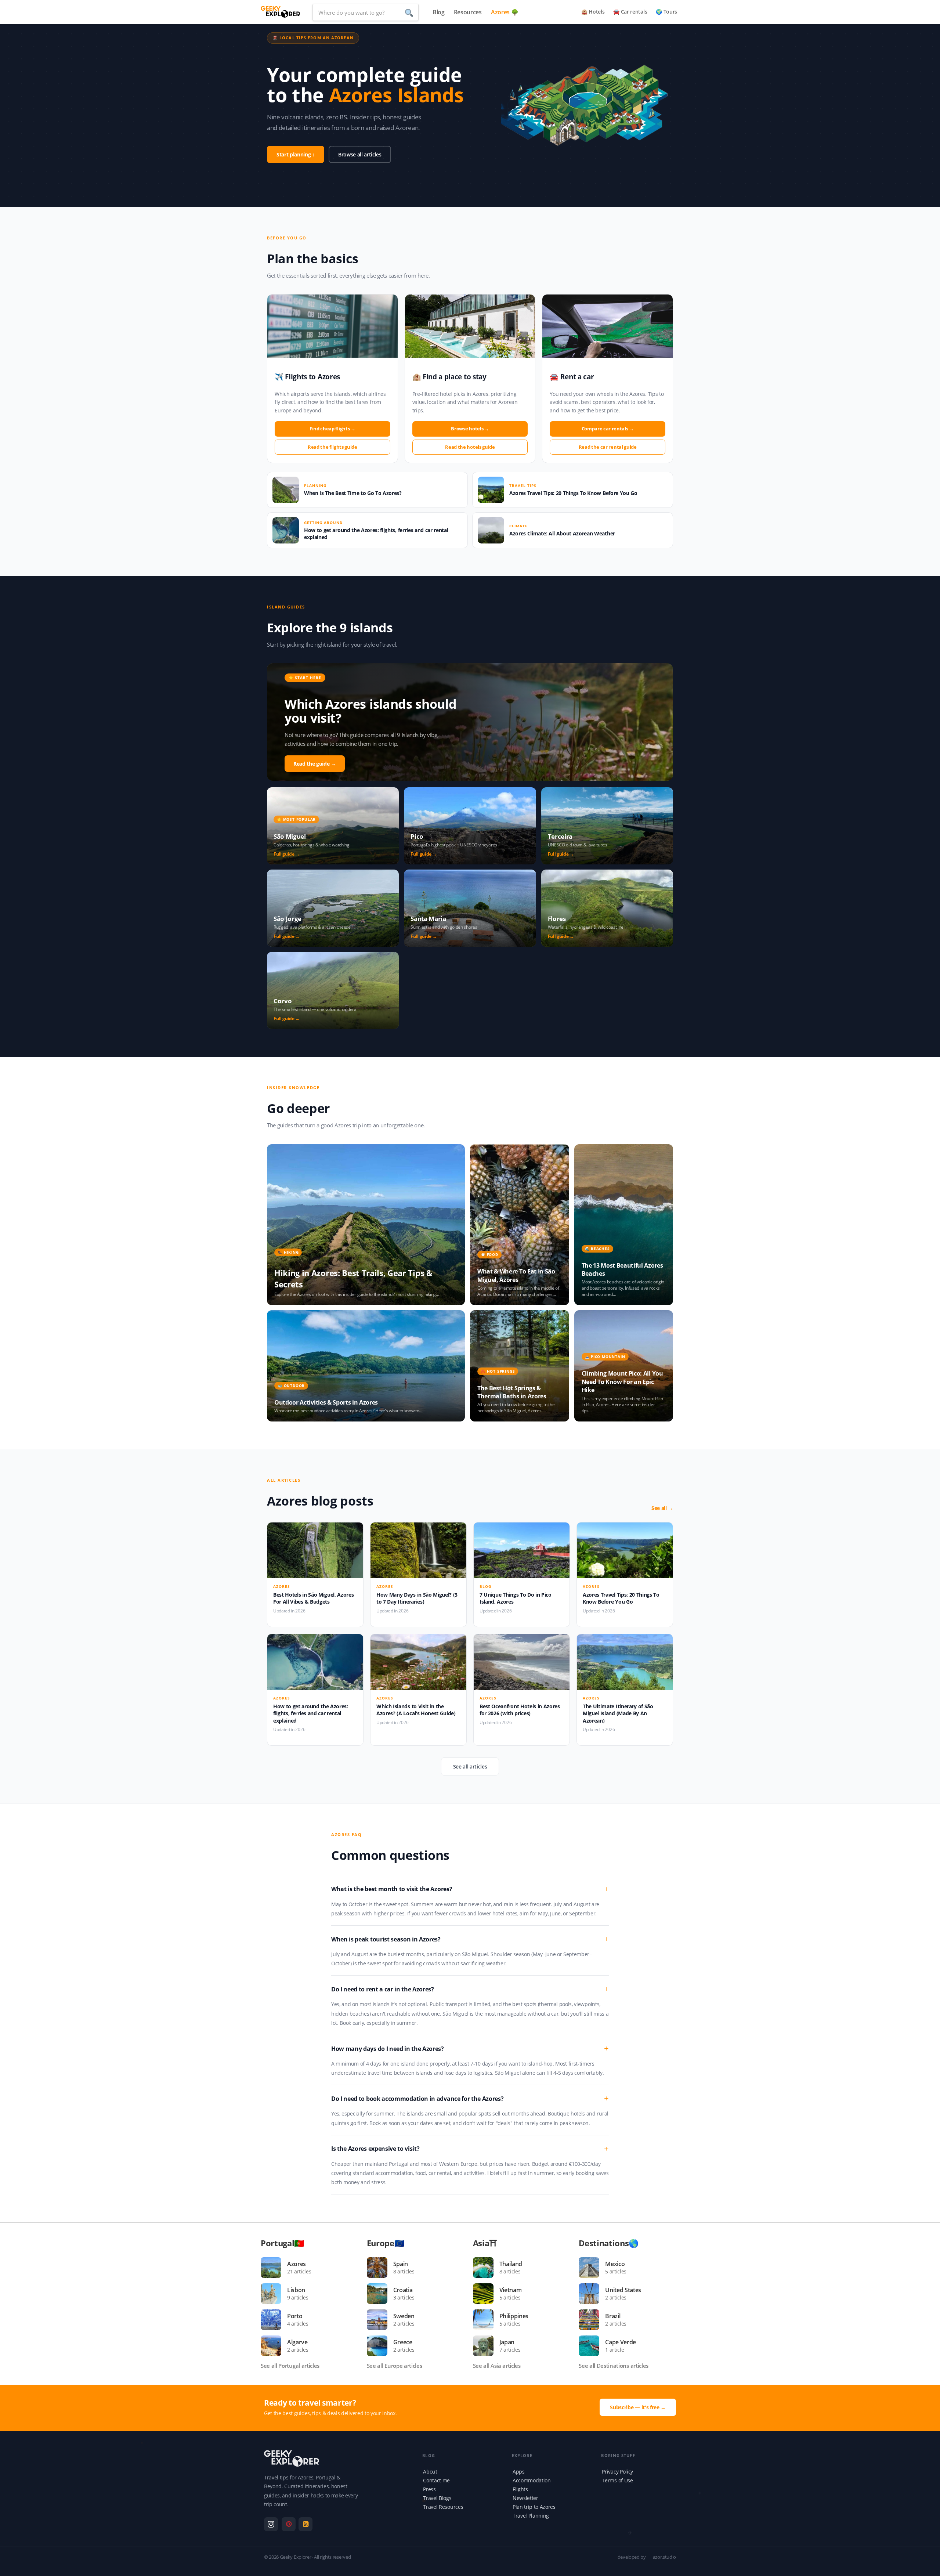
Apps (519, 2472)
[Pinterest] (289, 2524)
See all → (662, 1508)
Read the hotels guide (470, 447)
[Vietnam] (486, 2294)
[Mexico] (592, 2268)
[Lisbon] (274, 2294)
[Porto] (274, 2320)
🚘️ (630, 12)
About (430, 2472)
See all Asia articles (497, 2366)
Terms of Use (617, 2480)
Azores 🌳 (505, 12)
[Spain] (380, 2268)
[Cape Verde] (592, 2346)
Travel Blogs (437, 2498)
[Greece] (380, 2346)
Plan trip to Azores (534, 2507)
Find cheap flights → (332, 429)
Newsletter (525, 2498)
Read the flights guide (332, 447)
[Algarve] (274, 2346)
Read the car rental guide (608, 447)
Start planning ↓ (296, 154)
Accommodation (532, 2480)
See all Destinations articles (614, 2366)
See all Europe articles (395, 2366)
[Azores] (274, 2268)
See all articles (470, 1766)
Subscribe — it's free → (638, 2407)
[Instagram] (271, 2524)
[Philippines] (486, 2320)
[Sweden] (380, 2320)
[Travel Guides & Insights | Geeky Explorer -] (280, 11)
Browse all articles (360, 154)
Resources (468, 12)
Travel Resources (443, 2507)
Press (429, 2489)
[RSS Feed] (305, 2524)
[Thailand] (486, 2268)
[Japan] (486, 2346)
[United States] (592, 2294)
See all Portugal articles (290, 2366)
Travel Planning (531, 2516)
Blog (439, 12)
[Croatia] (380, 2294)
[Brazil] (592, 2320)
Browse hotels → (470, 429)
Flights (520, 2489)
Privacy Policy (617, 2472)
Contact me (436, 2480)
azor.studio (664, 2557)
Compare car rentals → (608, 429)
